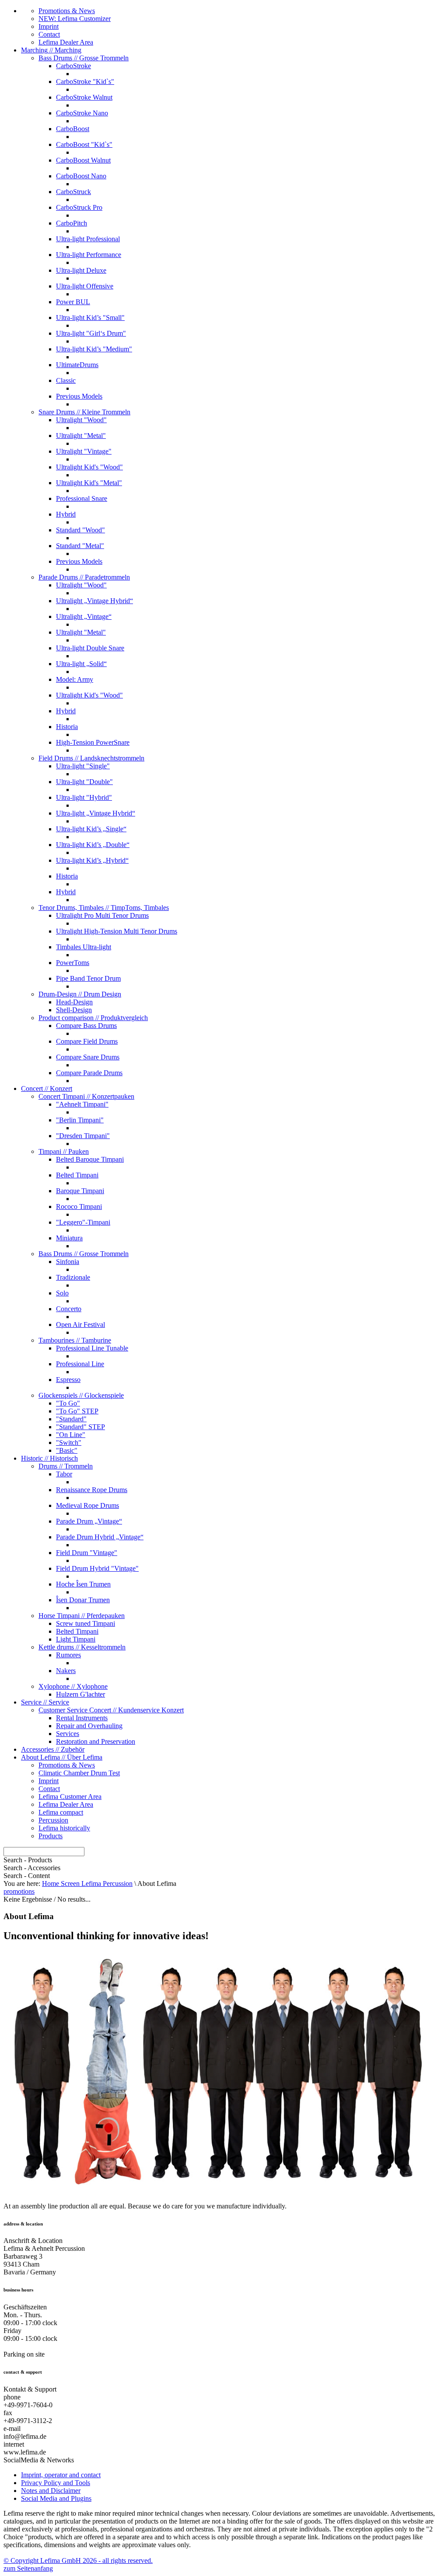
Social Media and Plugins (56, 2498)
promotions (19, 1891)
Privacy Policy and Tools (56, 2483)
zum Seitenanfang (28, 2568)
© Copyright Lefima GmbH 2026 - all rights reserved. (78, 2560)
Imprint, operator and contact (61, 2475)
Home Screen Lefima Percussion (87, 1883)
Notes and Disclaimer (51, 2491)
